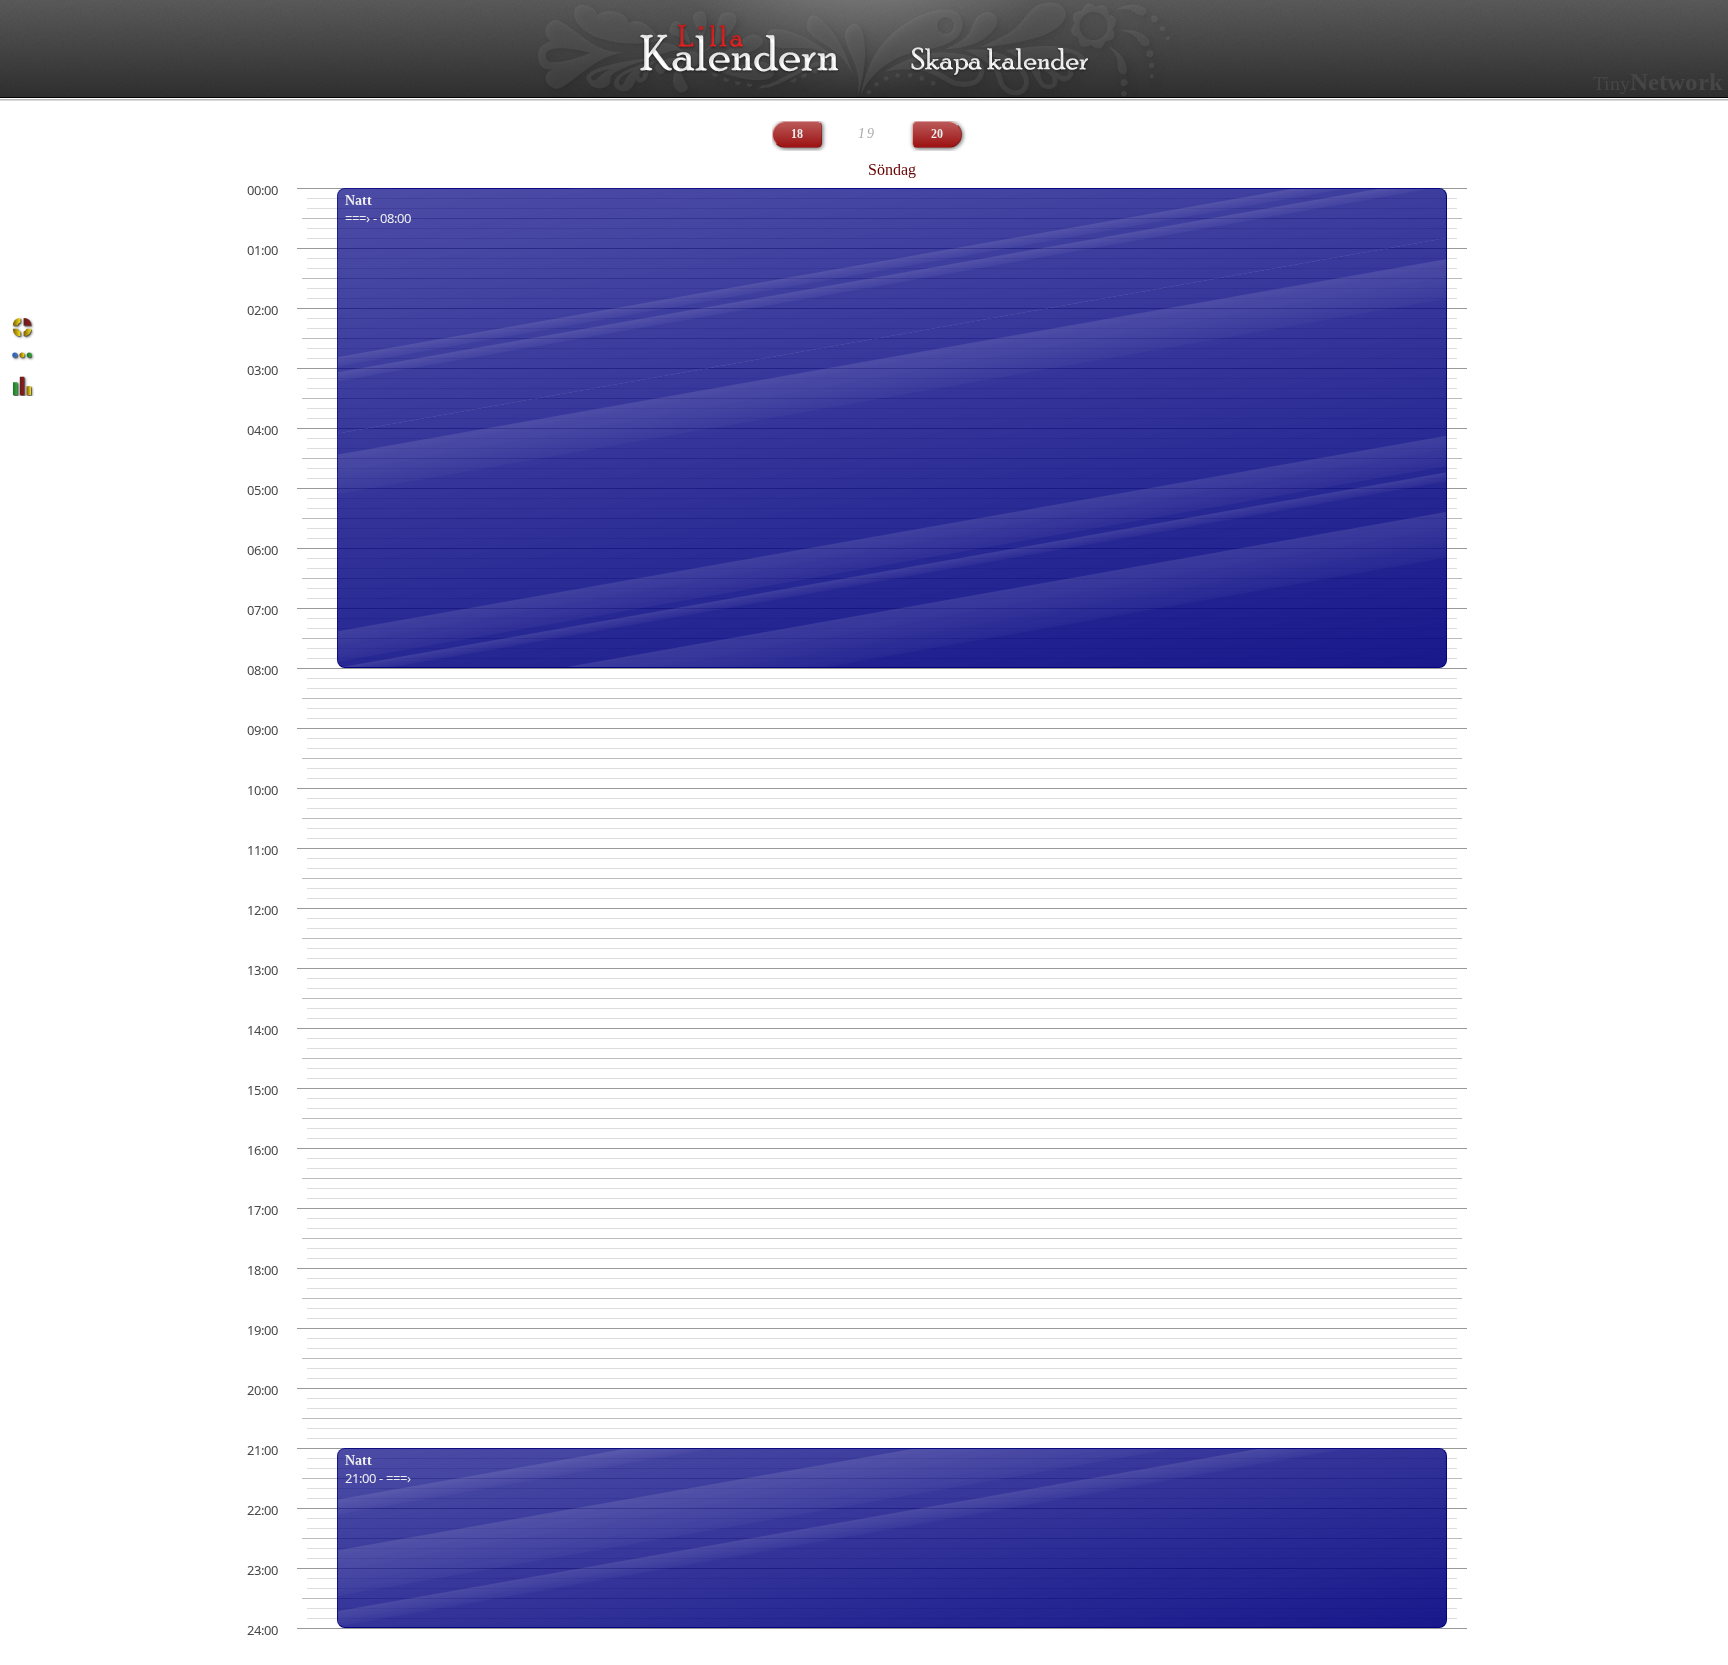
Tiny (1658, 83)
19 (867, 133)
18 (797, 134)
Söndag (892, 169)
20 (937, 134)
